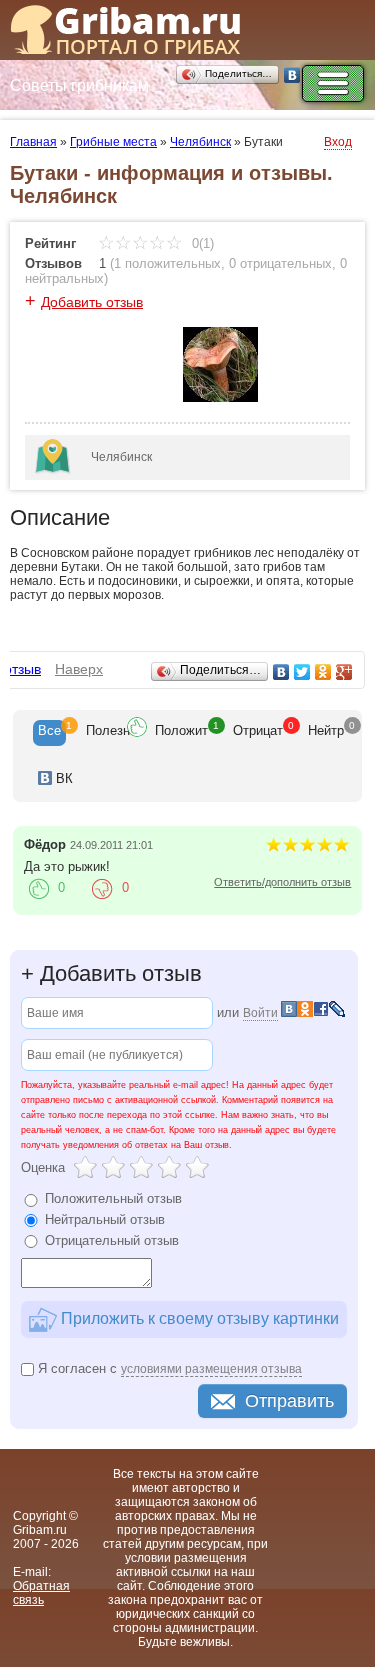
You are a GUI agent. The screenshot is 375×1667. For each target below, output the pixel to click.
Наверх (79, 669)
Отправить (289, 1401)
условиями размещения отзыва (211, 1369)
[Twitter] (302, 672)
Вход (338, 142)
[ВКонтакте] (292, 75)
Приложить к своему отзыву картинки (198, 1318)
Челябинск (200, 142)
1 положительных (167, 263)
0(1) (201, 243)
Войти (260, 1013)
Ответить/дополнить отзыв (282, 882)
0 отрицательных (280, 263)
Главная (33, 142)
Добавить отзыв (92, 302)
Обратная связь (41, 1593)
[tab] (49, 733)
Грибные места (113, 142)
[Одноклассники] (323, 672)
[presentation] (49, 733)
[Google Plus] (344, 672)
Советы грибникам (79, 85)
